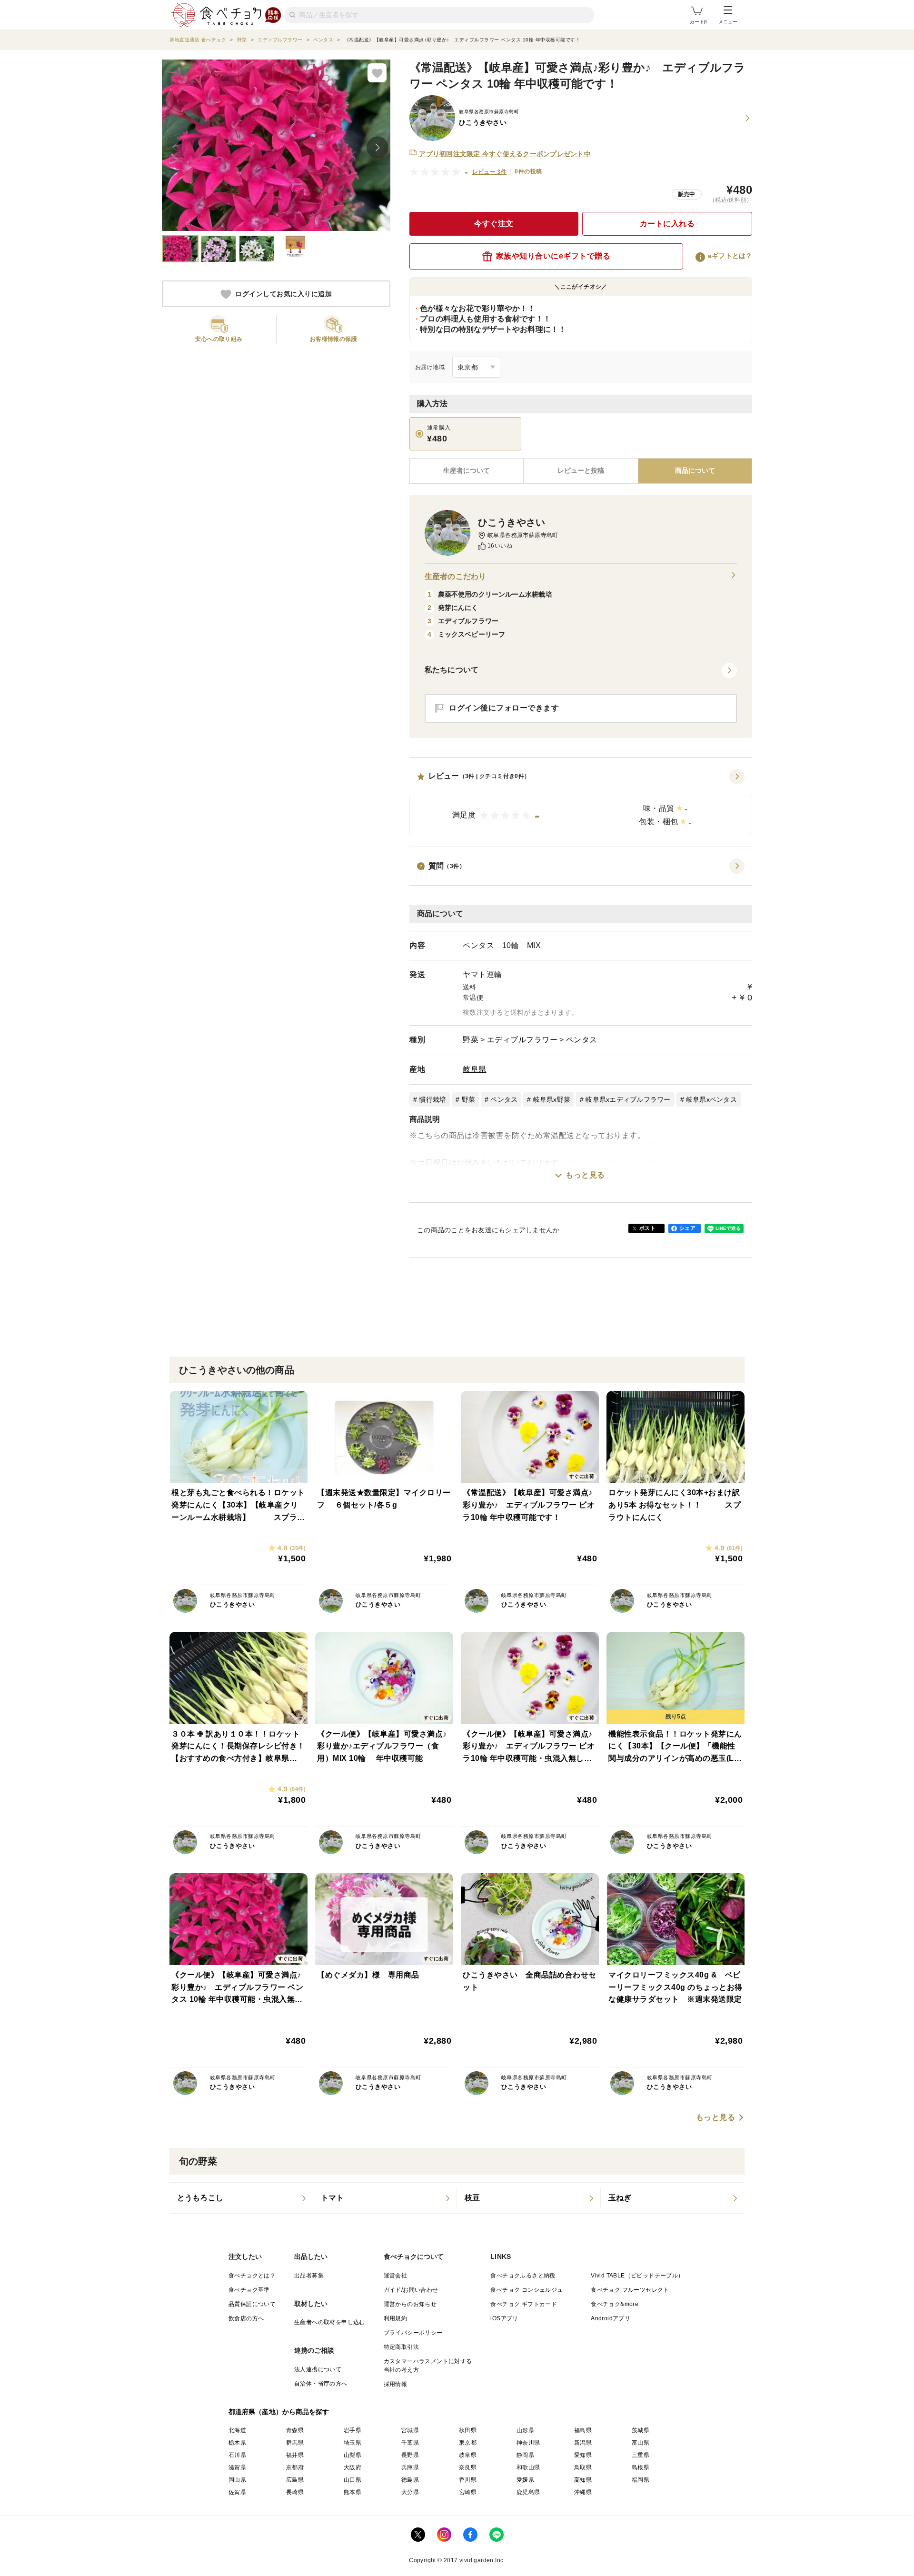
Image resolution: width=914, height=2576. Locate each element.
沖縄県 (583, 2492)
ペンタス (582, 1040)
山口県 (353, 2480)
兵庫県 (410, 2467)
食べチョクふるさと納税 (523, 2276)
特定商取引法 (401, 2347)
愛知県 (583, 2455)
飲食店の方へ (246, 2318)
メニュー (728, 22)
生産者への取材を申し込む (330, 2322)
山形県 (525, 2430)
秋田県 (468, 2430)
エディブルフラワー (522, 1040)
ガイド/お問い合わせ (411, 2290)
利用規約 (396, 2318)
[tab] (581, 471)
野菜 (471, 1040)
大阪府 (353, 2467)
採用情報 (396, 2384)
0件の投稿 (528, 171)
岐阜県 (475, 1069)
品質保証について (252, 2304)
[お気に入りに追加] (377, 73)
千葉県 (410, 2443)
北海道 (237, 2430)
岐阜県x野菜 (552, 1099)
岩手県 (353, 2430)
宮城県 (410, 2430)
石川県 (237, 2455)
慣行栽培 (432, 1099)
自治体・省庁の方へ (321, 2384)
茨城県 (641, 2430)
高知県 (583, 2480)
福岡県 (641, 2480)
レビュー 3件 (490, 172)
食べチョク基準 (249, 2290)
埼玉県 (353, 2443)
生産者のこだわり (455, 576)
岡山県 (237, 2480)
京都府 (295, 2467)
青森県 (295, 2430)
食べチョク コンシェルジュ (527, 2290)
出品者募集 (309, 2276)
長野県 (410, 2455)
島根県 (641, 2467)
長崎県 (295, 2492)
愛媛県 (525, 2480)
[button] (581, 802)
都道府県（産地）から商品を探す (279, 2412)
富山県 (641, 2443)
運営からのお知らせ (410, 2304)
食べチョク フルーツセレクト (630, 2290)
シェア (687, 1228)
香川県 (468, 2480)
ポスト (647, 1228)
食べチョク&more (615, 2304)
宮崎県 (468, 2492)
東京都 (468, 2443)
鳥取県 (583, 2467)
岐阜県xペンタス (711, 1099)
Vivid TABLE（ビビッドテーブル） (637, 2276)
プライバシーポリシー (413, 2333)
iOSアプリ (504, 2318)
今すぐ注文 (494, 224)
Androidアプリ (611, 2318)
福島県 (583, 2430)
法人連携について (318, 2369)
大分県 (410, 2492)
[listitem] (241, 2198)
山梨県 (353, 2455)
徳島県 (410, 2480)
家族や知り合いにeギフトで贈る (553, 256)
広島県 (295, 2480)
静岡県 (525, 2455)
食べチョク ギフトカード (524, 2304)
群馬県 (295, 2443)
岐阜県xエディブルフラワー (628, 1099)
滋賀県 (237, 2467)
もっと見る (585, 1175)
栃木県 (237, 2443)
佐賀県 (237, 2492)
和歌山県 (528, 2467)
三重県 (641, 2455)
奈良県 (468, 2467)
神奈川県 (528, 2443)
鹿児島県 (528, 2492)
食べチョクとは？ (252, 2276)
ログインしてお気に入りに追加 (283, 294)
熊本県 (353, 2492)
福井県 (295, 2455)
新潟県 (583, 2443)
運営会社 (396, 2276)
